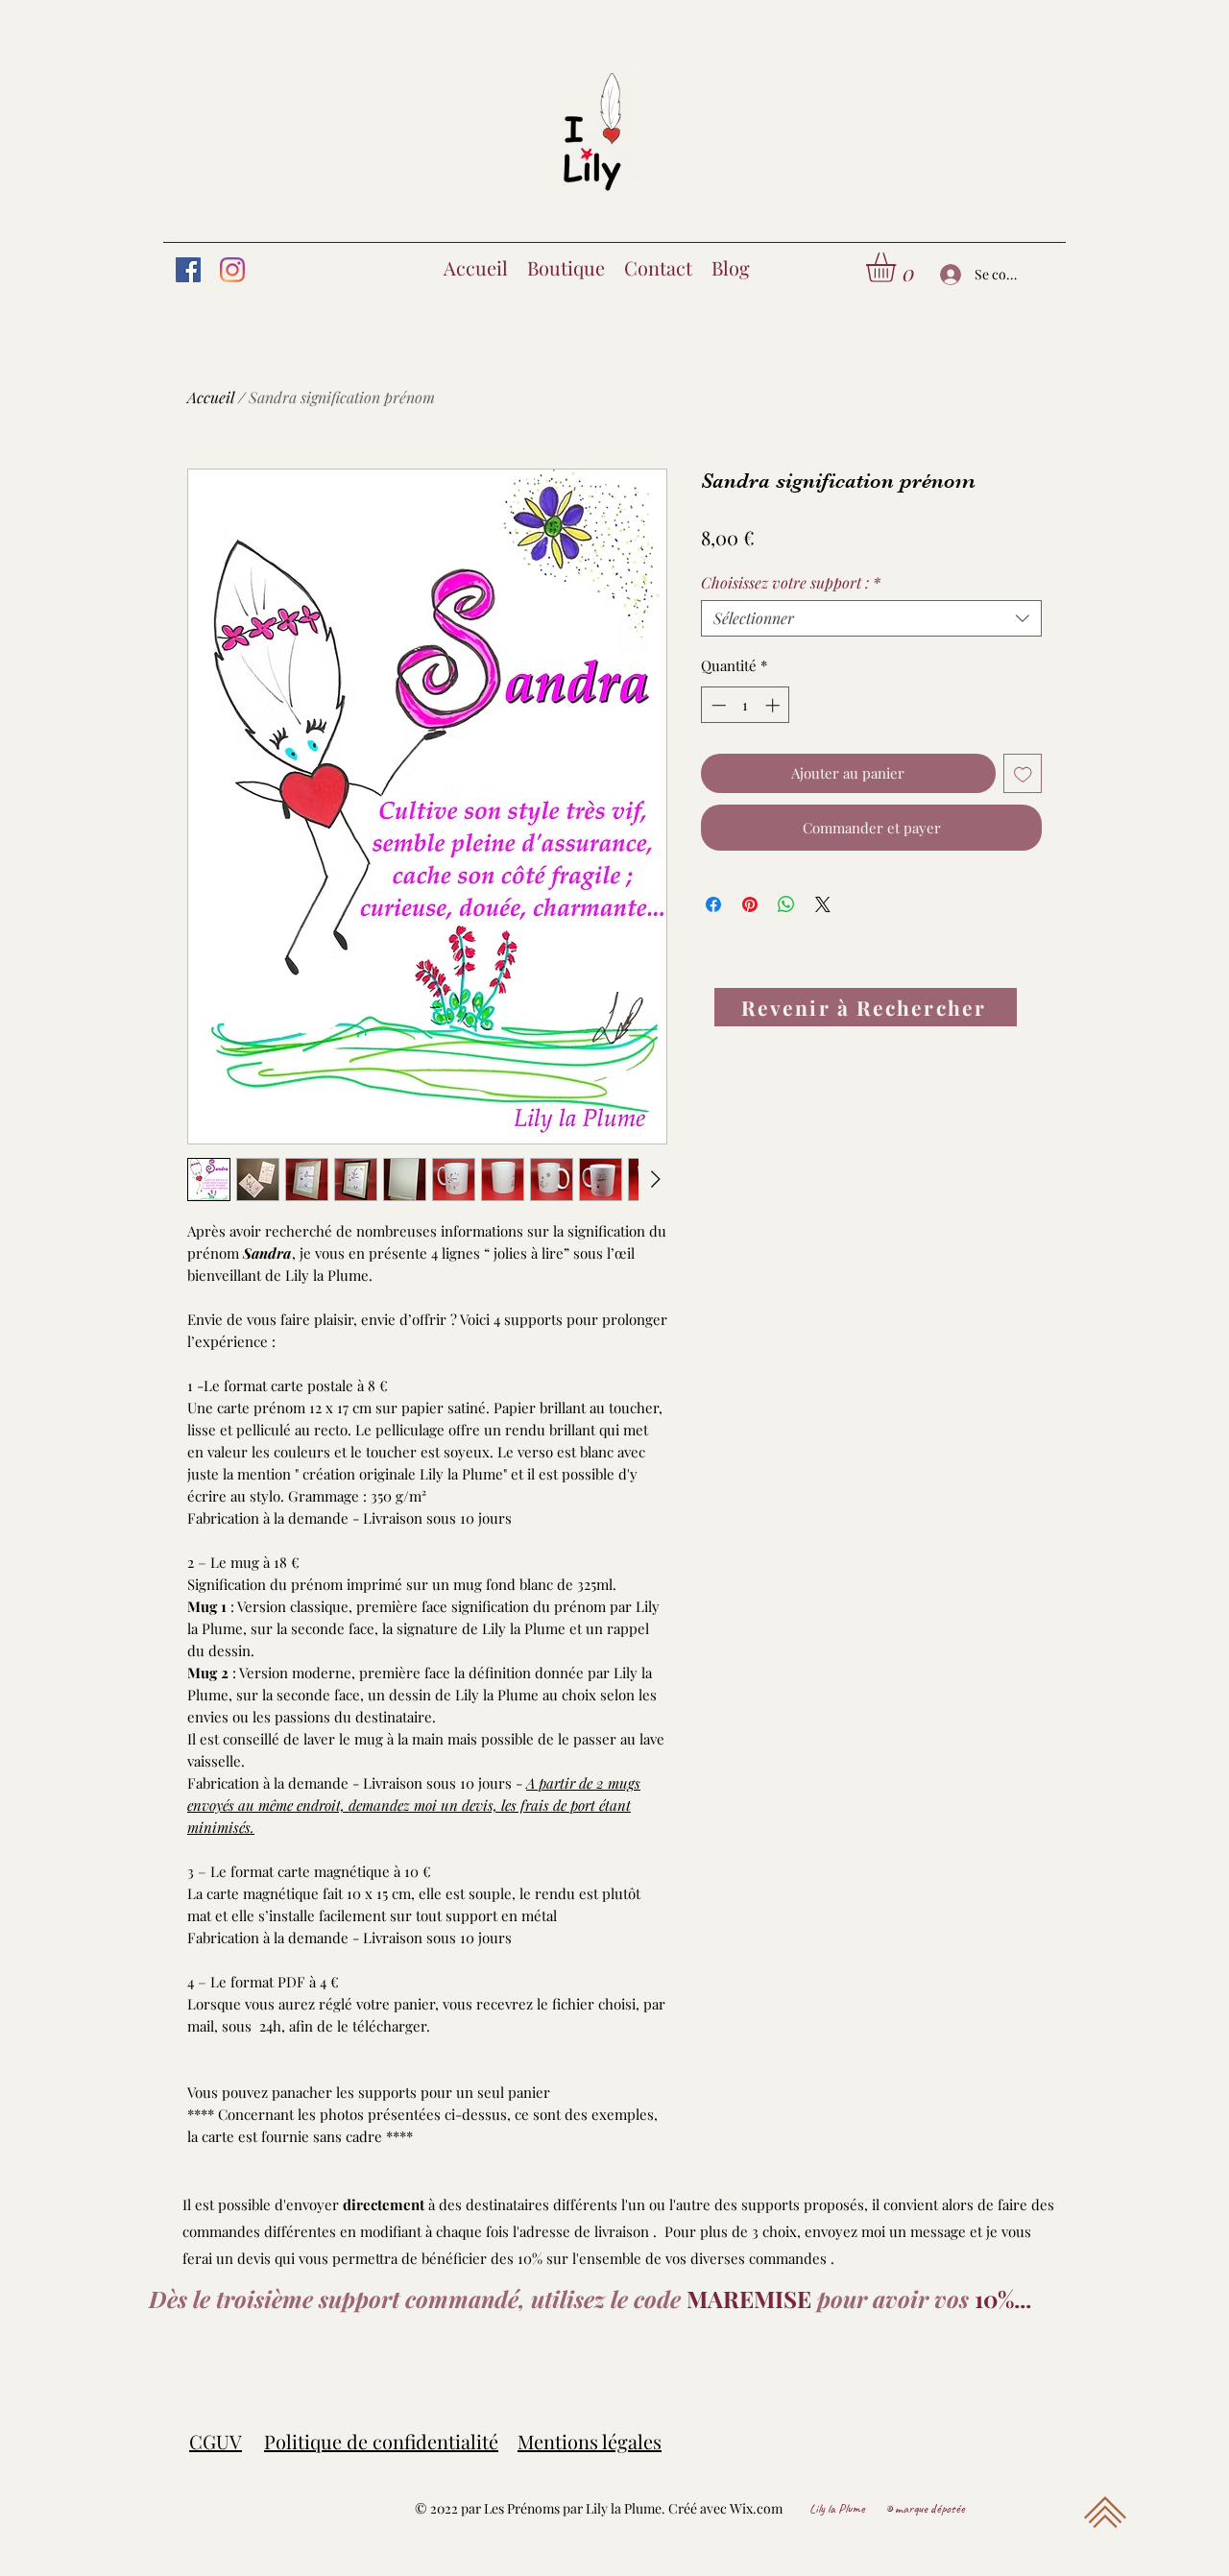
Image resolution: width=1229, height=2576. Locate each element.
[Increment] (774, 705)
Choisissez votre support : (791, 583)
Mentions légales (590, 2441)
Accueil (211, 397)
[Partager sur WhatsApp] (786, 904)
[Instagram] (232, 270)
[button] (898, 267)
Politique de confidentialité (381, 2441)
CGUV (216, 2441)
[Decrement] (717, 705)
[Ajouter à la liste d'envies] (1023, 773)
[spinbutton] (746, 705)
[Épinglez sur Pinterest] (750, 904)
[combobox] (871, 618)
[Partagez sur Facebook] (713, 904)
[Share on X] (823, 904)
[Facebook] (188, 270)
